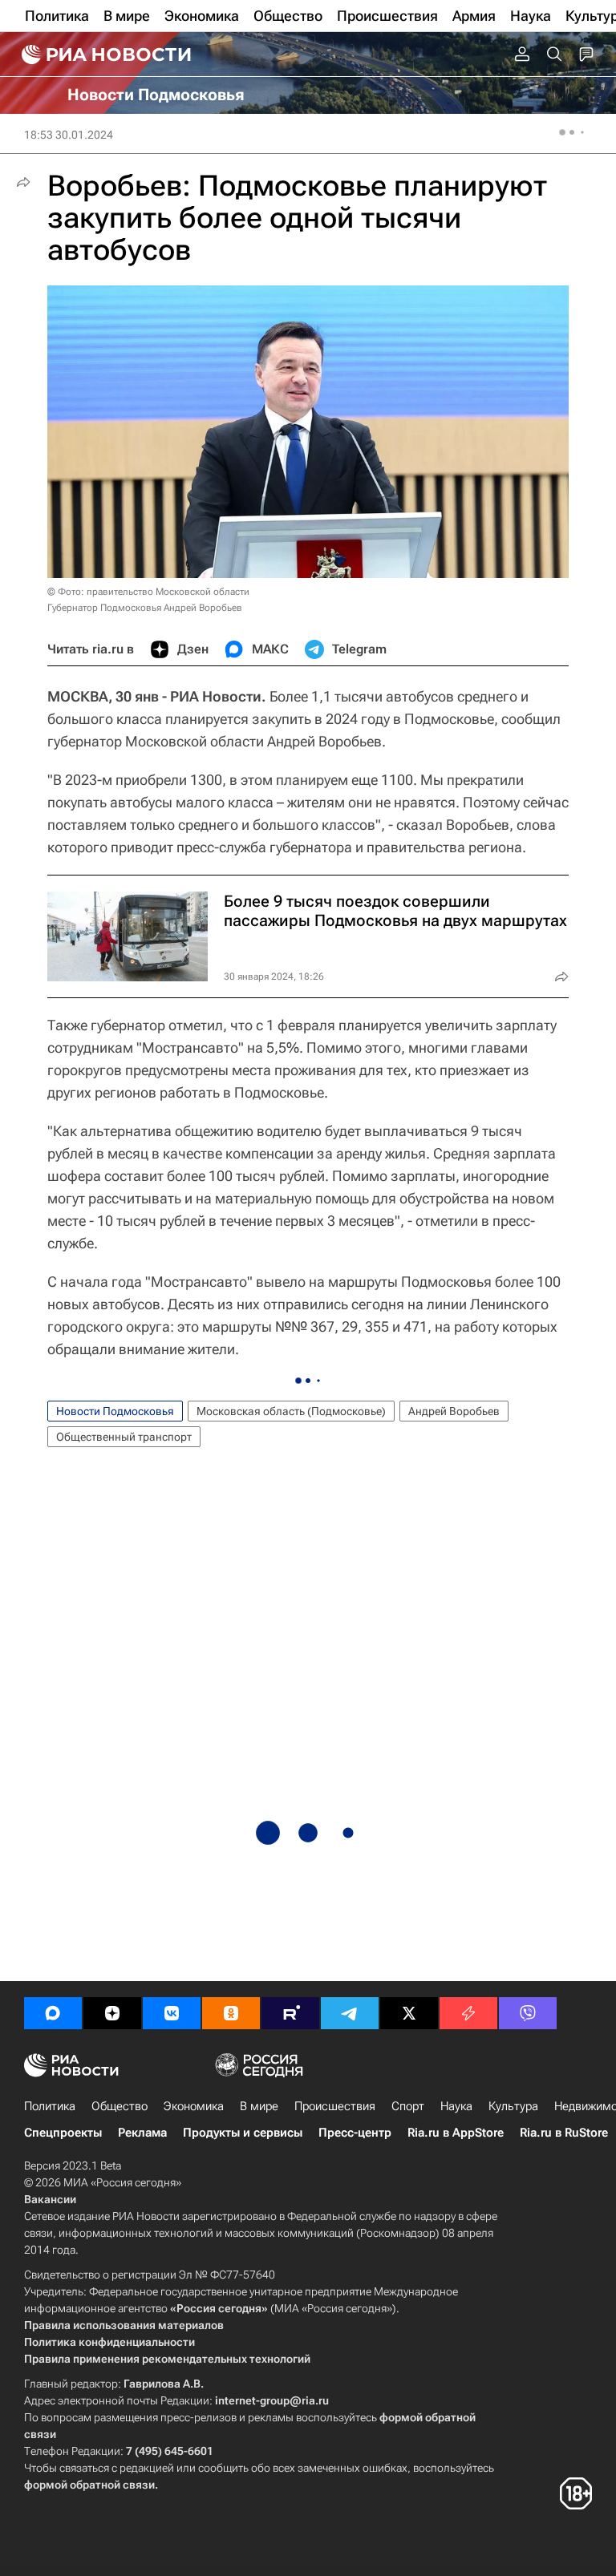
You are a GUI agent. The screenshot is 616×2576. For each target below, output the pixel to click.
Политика (50, 2106)
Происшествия (335, 2106)
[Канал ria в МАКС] (53, 2013)
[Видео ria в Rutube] (290, 2013)
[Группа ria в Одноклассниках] (231, 2013)
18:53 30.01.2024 (69, 135)
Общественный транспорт (124, 1437)
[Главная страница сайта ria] (104, 55)
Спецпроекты (63, 2133)
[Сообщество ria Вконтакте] (172, 2013)
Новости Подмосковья (115, 1411)
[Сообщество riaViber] (528, 2013)
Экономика (194, 2106)
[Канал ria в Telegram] (350, 2013)
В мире (259, 2106)
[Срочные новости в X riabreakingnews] (468, 2013)
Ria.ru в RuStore (564, 2133)
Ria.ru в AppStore (456, 2133)
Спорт (408, 2106)
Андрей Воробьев (454, 1411)
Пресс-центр (355, 2133)
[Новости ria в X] (409, 2013)
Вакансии (50, 2199)
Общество (120, 2106)
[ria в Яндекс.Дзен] (112, 2013)
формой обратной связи (89, 2485)
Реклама (142, 2133)
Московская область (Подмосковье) (291, 1411)
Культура (513, 2106)
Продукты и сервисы (243, 2133)
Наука (456, 2106)
